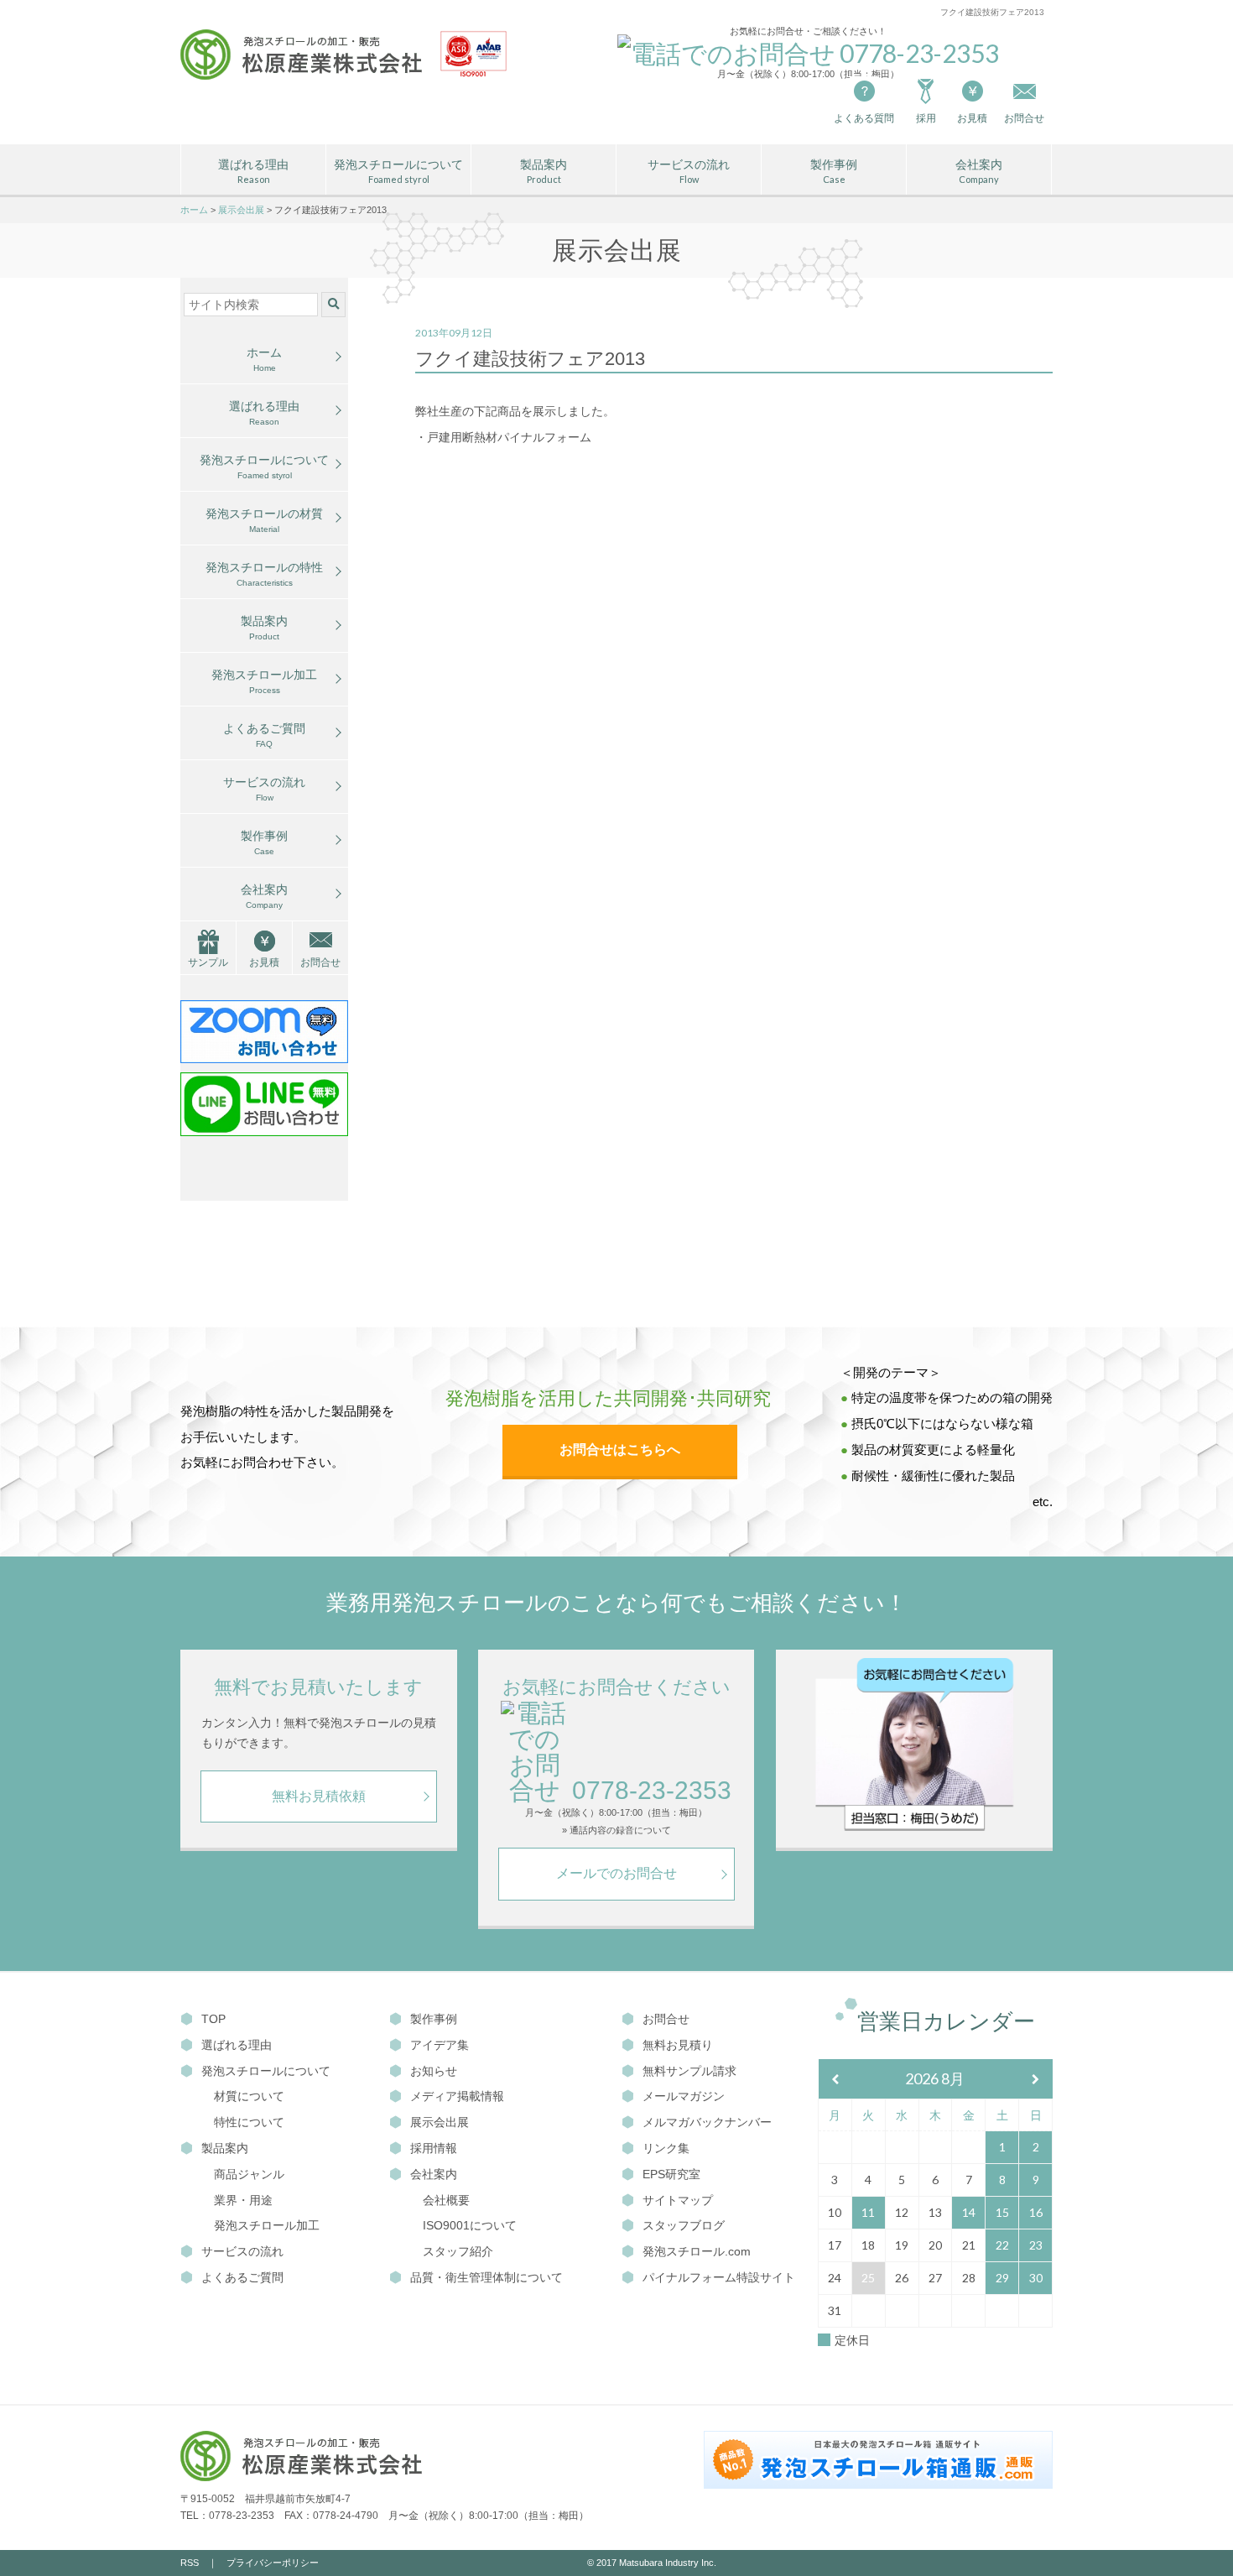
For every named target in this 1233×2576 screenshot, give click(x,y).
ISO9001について (470, 2225)
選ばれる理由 (253, 172)
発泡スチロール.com (697, 2251)
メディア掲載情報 (457, 2096)
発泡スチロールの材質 (264, 520)
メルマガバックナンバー (707, 2122)
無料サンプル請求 (689, 2071)
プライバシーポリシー (273, 2563)
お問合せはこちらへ (620, 1450)
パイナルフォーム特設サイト (719, 2277)
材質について (249, 2096)
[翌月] (1036, 2080)
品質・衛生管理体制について (486, 2277)
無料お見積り (678, 2045)
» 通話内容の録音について (616, 1830)
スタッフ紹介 (458, 2251)
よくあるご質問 (264, 735)
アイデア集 (440, 2045)
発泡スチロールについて (398, 172)
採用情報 (434, 2148)
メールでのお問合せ (616, 1873)
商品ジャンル (249, 2174)
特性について (249, 2122)
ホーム (264, 359)
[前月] (835, 2080)
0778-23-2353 (652, 1790)
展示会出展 (440, 2122)
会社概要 (446, 2200)
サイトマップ (678, 2200)
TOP (213, 2019)
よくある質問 (864, 118)
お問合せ (320, 962)
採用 (926, 118)
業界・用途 (243, 2200)
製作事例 (834, 172)
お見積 (972, 118)
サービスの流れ (689, 172)
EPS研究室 (671, 2174)
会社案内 (979, 172)
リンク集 (666, 2148)
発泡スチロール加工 (264, 681)
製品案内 (544, 172)
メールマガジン (684, 2096)
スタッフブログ (684, 2225)
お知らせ (434, 2071)
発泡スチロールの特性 (264, 574)
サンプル (208, 962)
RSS (190, 2563)
